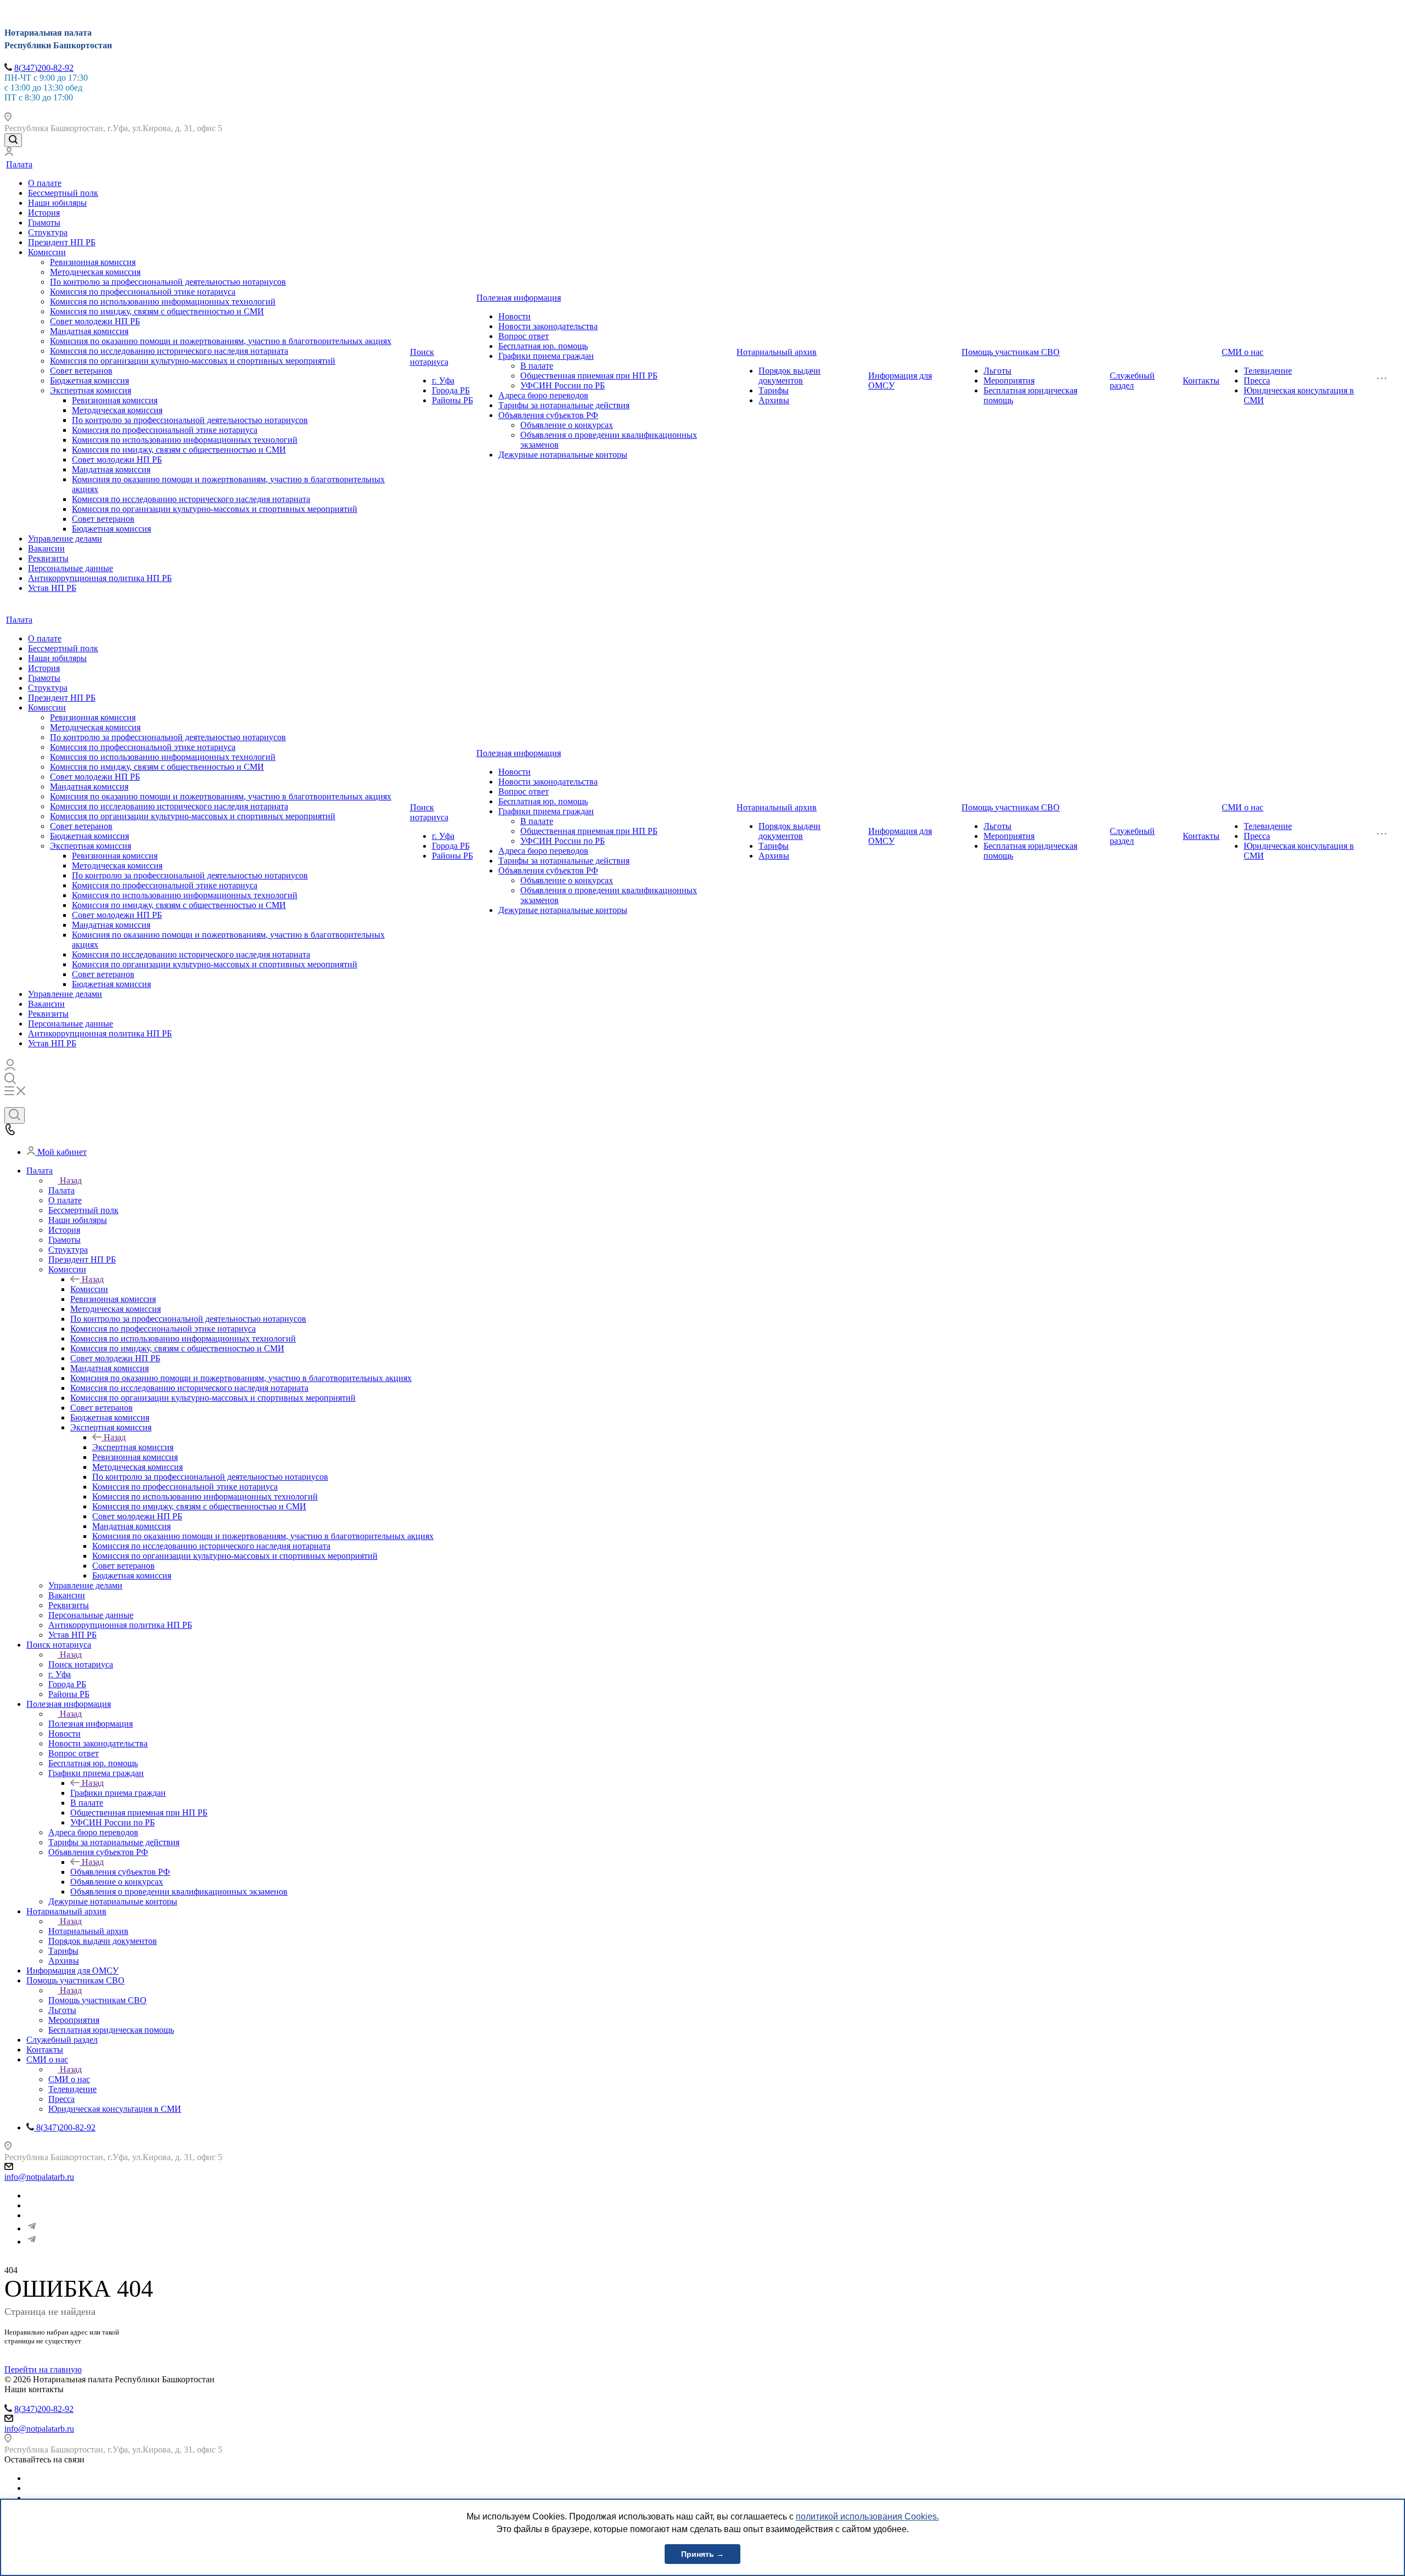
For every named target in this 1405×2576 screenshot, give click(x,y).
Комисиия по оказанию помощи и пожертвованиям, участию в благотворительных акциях (221, 341)
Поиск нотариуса (429, 357)
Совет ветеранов (81, 371)
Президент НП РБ (62, 242)
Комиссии (47, 252)
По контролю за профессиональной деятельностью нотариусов (168, 282)
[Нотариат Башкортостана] (32, 2228)
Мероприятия (1009, 381)
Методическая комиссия (95, 272)
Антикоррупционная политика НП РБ (100, 578)
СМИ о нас (1243, 352)
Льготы (997, 371)
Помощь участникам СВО (1011, 352)
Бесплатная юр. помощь (543, 346)
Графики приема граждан (546, 356)
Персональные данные (71, 568)
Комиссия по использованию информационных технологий (163, 301)
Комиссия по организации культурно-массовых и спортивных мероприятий (193, 361)
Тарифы (774, 390)
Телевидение (1268, 371)
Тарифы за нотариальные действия (564, 405)
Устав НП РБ (52, 588)
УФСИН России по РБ (563, 385)
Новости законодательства (548, 326)
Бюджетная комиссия (89, 381)
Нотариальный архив (777, 352)
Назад (71, 1180)
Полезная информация (519, 298)
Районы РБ (453, 400)
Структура (48, 232)
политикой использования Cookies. (867, 2516)
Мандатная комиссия (89, 331)
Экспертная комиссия (91, 390)
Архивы (774, 400)
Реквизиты (48, 558)
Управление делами (65, 539)
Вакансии (46, 548)
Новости (515, 316)
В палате (537, 366)
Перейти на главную (43, 2369)
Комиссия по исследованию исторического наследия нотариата (169, 351)
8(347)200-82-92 (44, 68)
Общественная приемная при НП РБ (589, 376)
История (44, 213)
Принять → (702, 2554)
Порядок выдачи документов (789, 376)
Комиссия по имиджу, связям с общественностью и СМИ (157, 311)
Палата (19, 164)
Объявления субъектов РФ (548, 415)
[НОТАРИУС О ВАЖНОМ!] (32, 2242)
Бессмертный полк (63, 193)
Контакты (1201, 381)
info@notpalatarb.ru (39, 2177)
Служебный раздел (1132, 381)
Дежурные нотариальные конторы (563, 455)
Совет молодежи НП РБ (95, 321)
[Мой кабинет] (9, 153)
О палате (45, 183)
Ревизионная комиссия (93, 262)
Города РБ (451, 390)
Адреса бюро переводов (543, 395)
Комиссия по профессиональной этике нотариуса (143, 292)
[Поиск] (13, 140)
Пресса (1257, 381)
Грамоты (44, 222)
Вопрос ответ (524, 336)
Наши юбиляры (57, 203)
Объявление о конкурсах (567, 425)
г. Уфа (443, 381)
